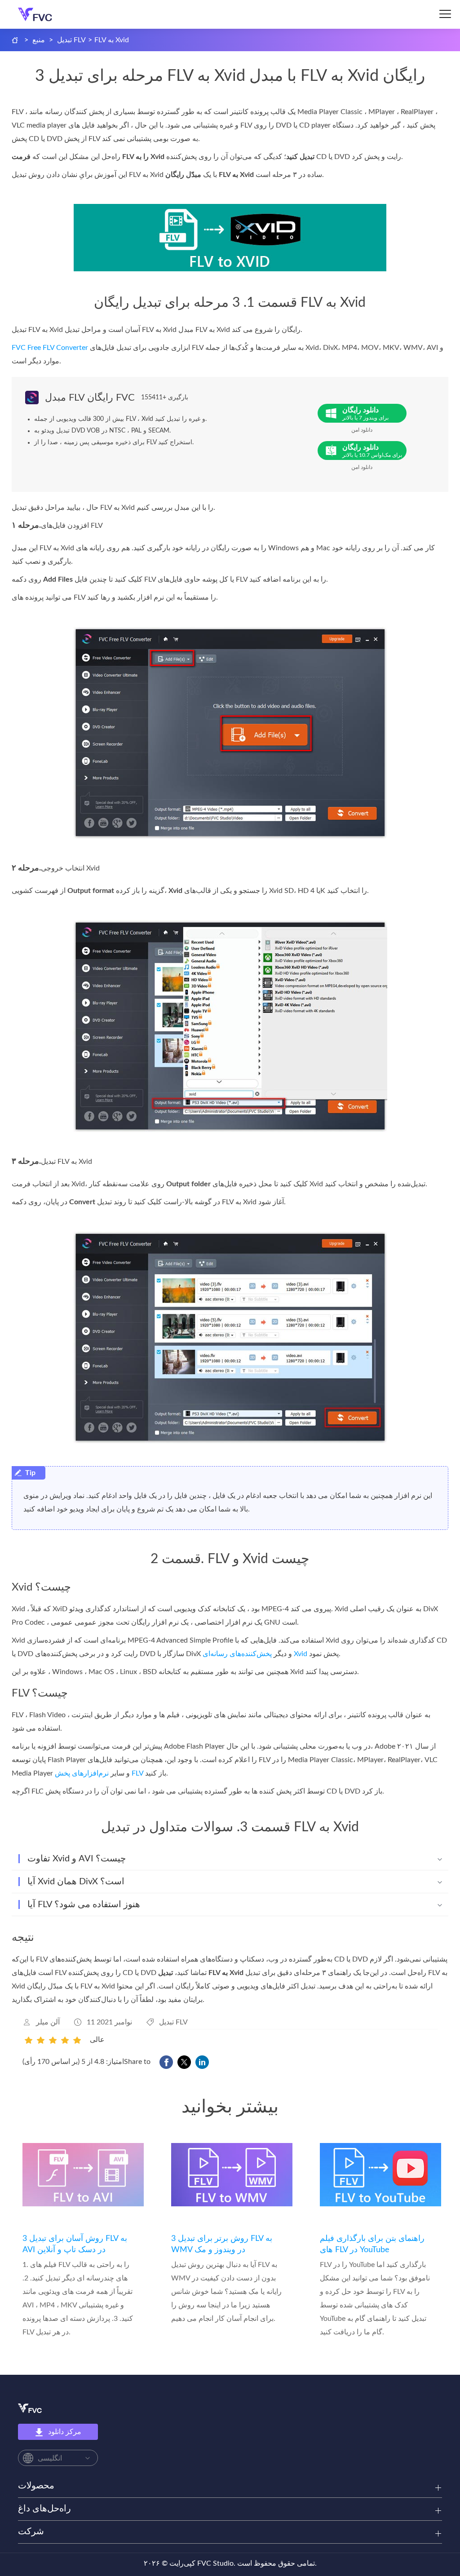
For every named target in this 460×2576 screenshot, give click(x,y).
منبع (39, 40)
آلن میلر (48, 2022)
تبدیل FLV (71, 40)
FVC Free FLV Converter (50, 348)
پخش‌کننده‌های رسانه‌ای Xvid (255, 1654)
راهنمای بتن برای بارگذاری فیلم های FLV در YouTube (372, 2244)
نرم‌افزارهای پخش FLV (99, 1773)
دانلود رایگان (365, 413)
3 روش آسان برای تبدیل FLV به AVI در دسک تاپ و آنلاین (75, 2244)
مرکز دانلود (65, 2432)
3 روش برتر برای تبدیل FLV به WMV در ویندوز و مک (222, 2244)
